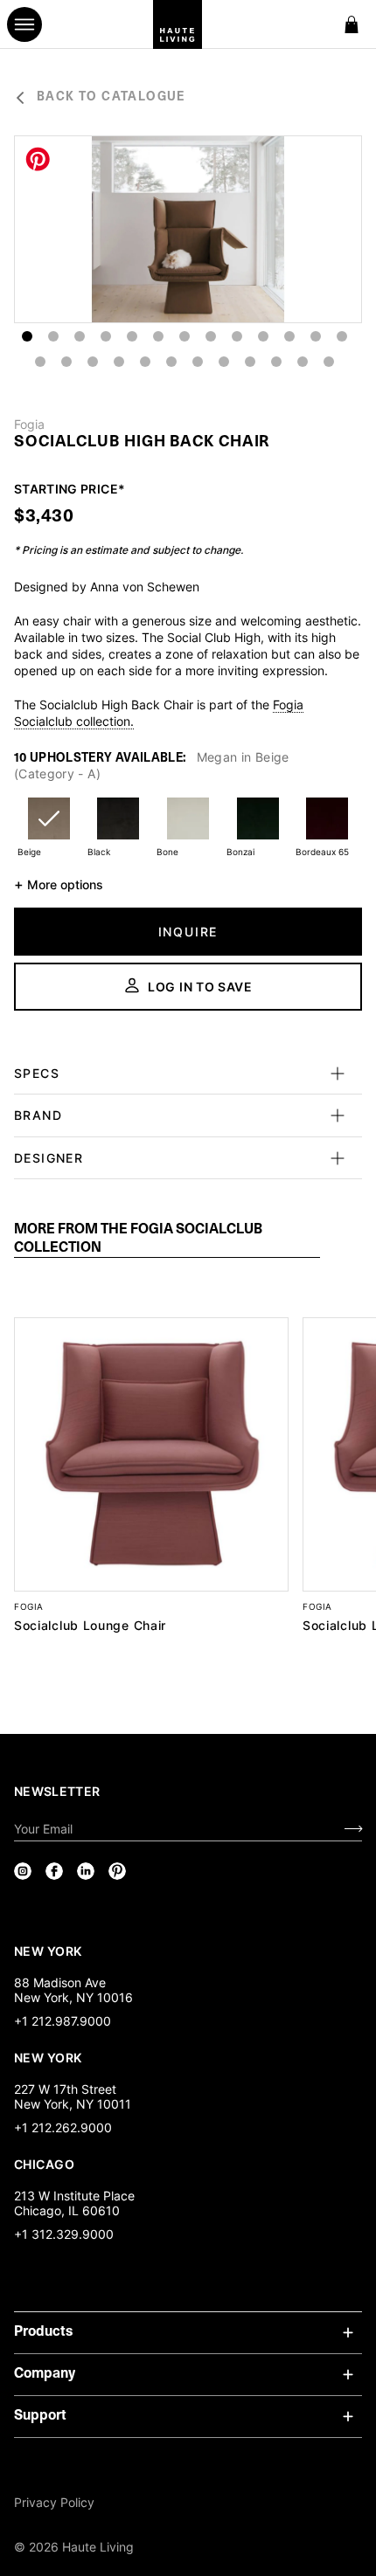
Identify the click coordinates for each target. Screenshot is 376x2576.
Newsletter (57, 1791)
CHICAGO (44, 2164)
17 (119, 362)
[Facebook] (54, 1871)
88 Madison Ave (60, 1982)
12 (316, 336)
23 (276, 362)
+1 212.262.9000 (63, 2127)
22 (250, 362)
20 (198, 362)
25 (329, 362)
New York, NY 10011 (73, 2104)
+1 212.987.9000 (63, 2021)
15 (66, 362)
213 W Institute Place (74, 2196)
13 (342, 336)
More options (59, 884)
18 (145, 362)
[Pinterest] (117, 1871)
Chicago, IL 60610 (67, 2210)
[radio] (49, 829)
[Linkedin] (86, 1871)
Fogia (29, 425)
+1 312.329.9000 (64, 2234)
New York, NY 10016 (73, 1997)
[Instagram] (23, 1871)
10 (263, 336)
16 (93, 362)
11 (289, 336)
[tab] (167, 1240)
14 (40, 362)
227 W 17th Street (65, 2089)
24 (303, 362)
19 (171, 362)
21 (224, 362)
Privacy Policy (54, 2502)
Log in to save (200, 987)
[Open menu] (24, 24)
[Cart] (352, 24)
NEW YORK (49, 1951)
